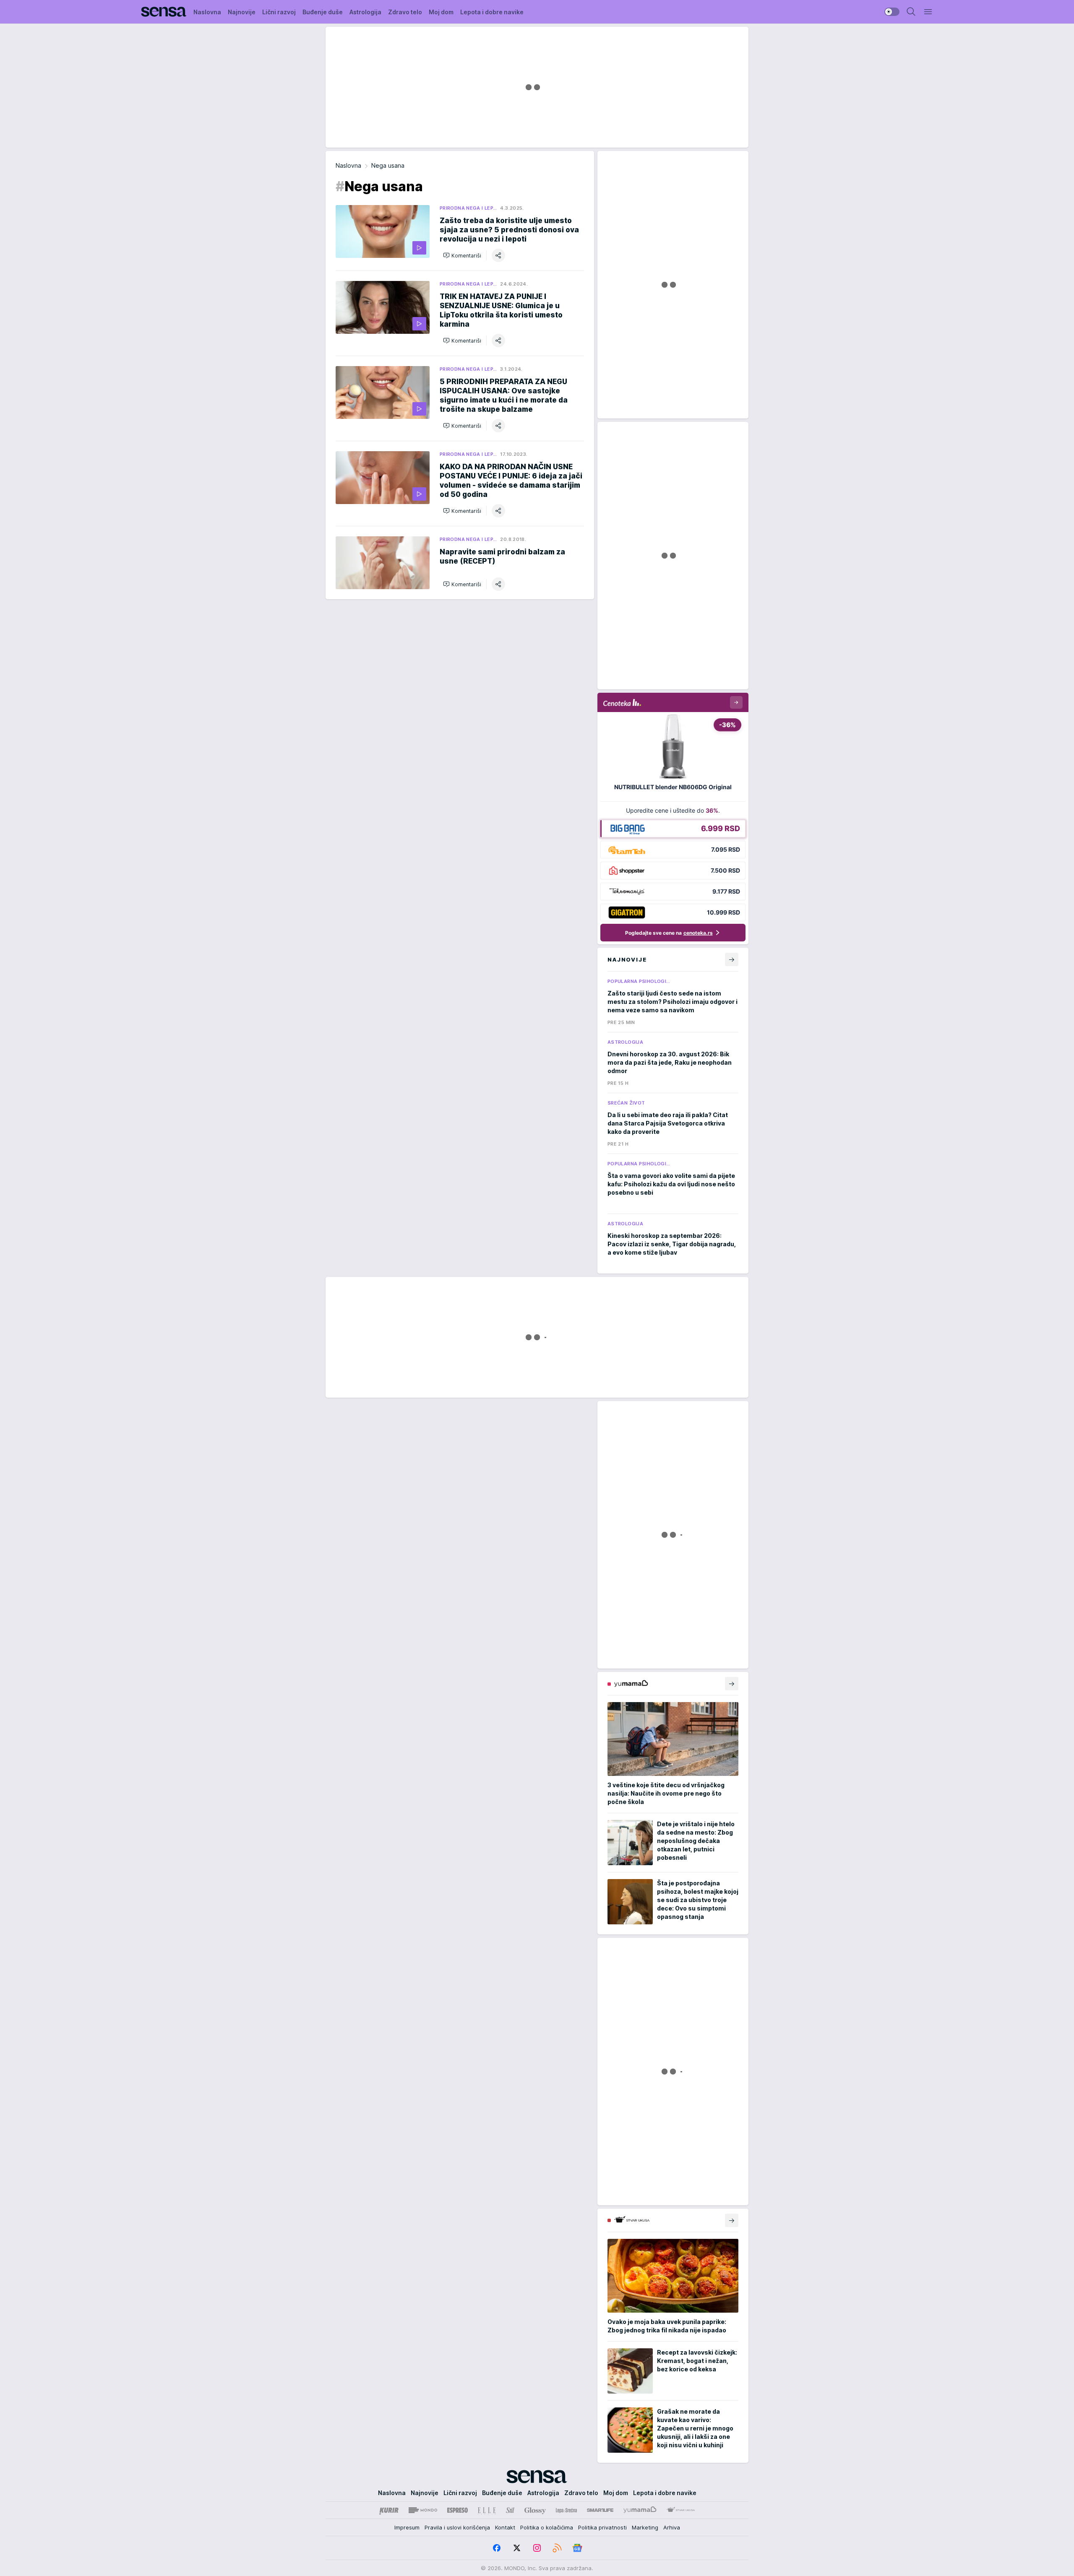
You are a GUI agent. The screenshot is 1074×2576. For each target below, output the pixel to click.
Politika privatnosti (602, 2527)
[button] (462, 255)
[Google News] (577, 2548)
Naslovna (348, 165)
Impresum (407, 2527)
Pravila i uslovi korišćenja (457, 2527)
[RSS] (557, 2548)
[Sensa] (164, 12)
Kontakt (505, 2527)
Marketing (645, 2527)
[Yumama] (640, 2510)
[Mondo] (423, 2510)
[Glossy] (535, 2510)
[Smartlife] (600, 2510)
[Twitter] (517, 2548)
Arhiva (672, 2527)
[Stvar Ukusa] (681, 2510)
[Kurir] (389, 2510)
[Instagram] (537, 2548)
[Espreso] (457, 2510)
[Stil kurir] (510, 2510)
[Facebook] (497, 2548)
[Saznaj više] (732, 1684)
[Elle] (487, 2510)
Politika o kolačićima (547, 2527)
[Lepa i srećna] (566, 2510)
